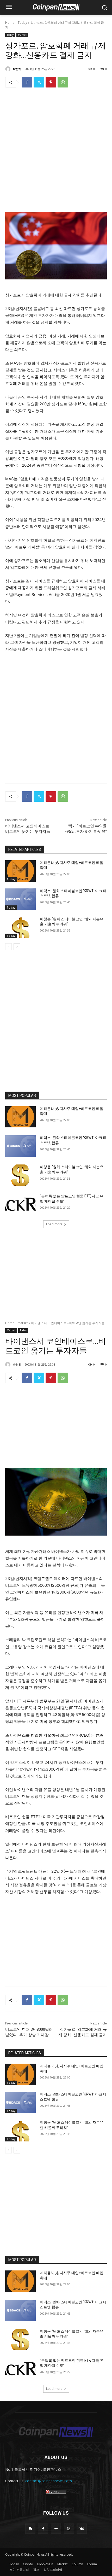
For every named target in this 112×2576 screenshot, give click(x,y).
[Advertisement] (56, 151)
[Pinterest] (51, 82)
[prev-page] (8, 947)
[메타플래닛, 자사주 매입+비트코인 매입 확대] (20, 871)
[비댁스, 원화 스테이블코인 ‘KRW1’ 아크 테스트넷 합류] (20, 899)
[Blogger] (30, 2529)
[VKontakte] (82, 2529)
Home (10, 23)
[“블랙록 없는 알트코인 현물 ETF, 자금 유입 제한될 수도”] (20, 1204)
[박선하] (9, 69)
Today (22, 23)
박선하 (17, 69)
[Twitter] (39, 82)
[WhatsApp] (63, 82)
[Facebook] (27, 82)
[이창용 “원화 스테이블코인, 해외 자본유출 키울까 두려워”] (20, 927)
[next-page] (17, 947)
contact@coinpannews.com (49, 2481)
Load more (54, 1224)
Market (22, 35)
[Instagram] (69, 2529)
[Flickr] (56, 2529)
